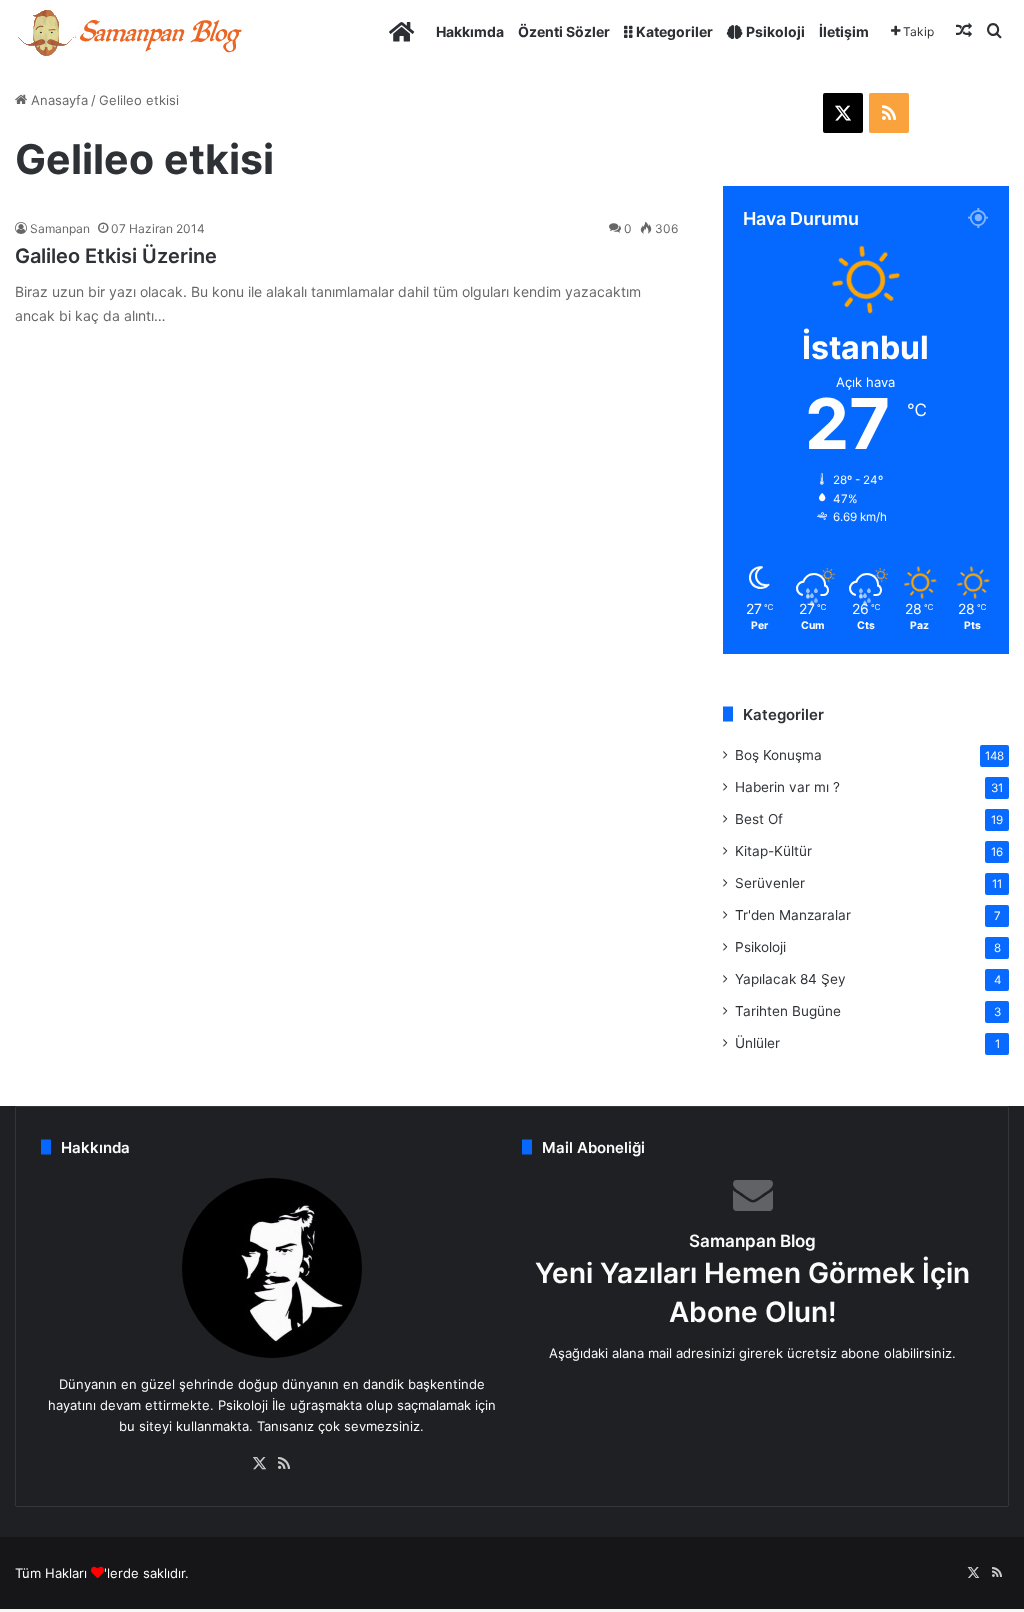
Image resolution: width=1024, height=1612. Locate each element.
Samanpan (60, 228)
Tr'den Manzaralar (793, 915)
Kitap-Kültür (773, 851)
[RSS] (284, 1464)
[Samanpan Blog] (129, 31)
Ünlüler (757, 1043)
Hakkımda (470, 31)
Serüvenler (770, 883)
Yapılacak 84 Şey (790, 979)
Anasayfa (57, 100)
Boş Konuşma (778, 755)
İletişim (844, 31)
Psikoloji (774, 31)
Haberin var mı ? (787, 787)
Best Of (759, 819)
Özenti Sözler (564, 31)
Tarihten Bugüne (788, 1011)
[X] (260, 1464)
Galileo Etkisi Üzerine (116, 256)
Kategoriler (673, 31)
